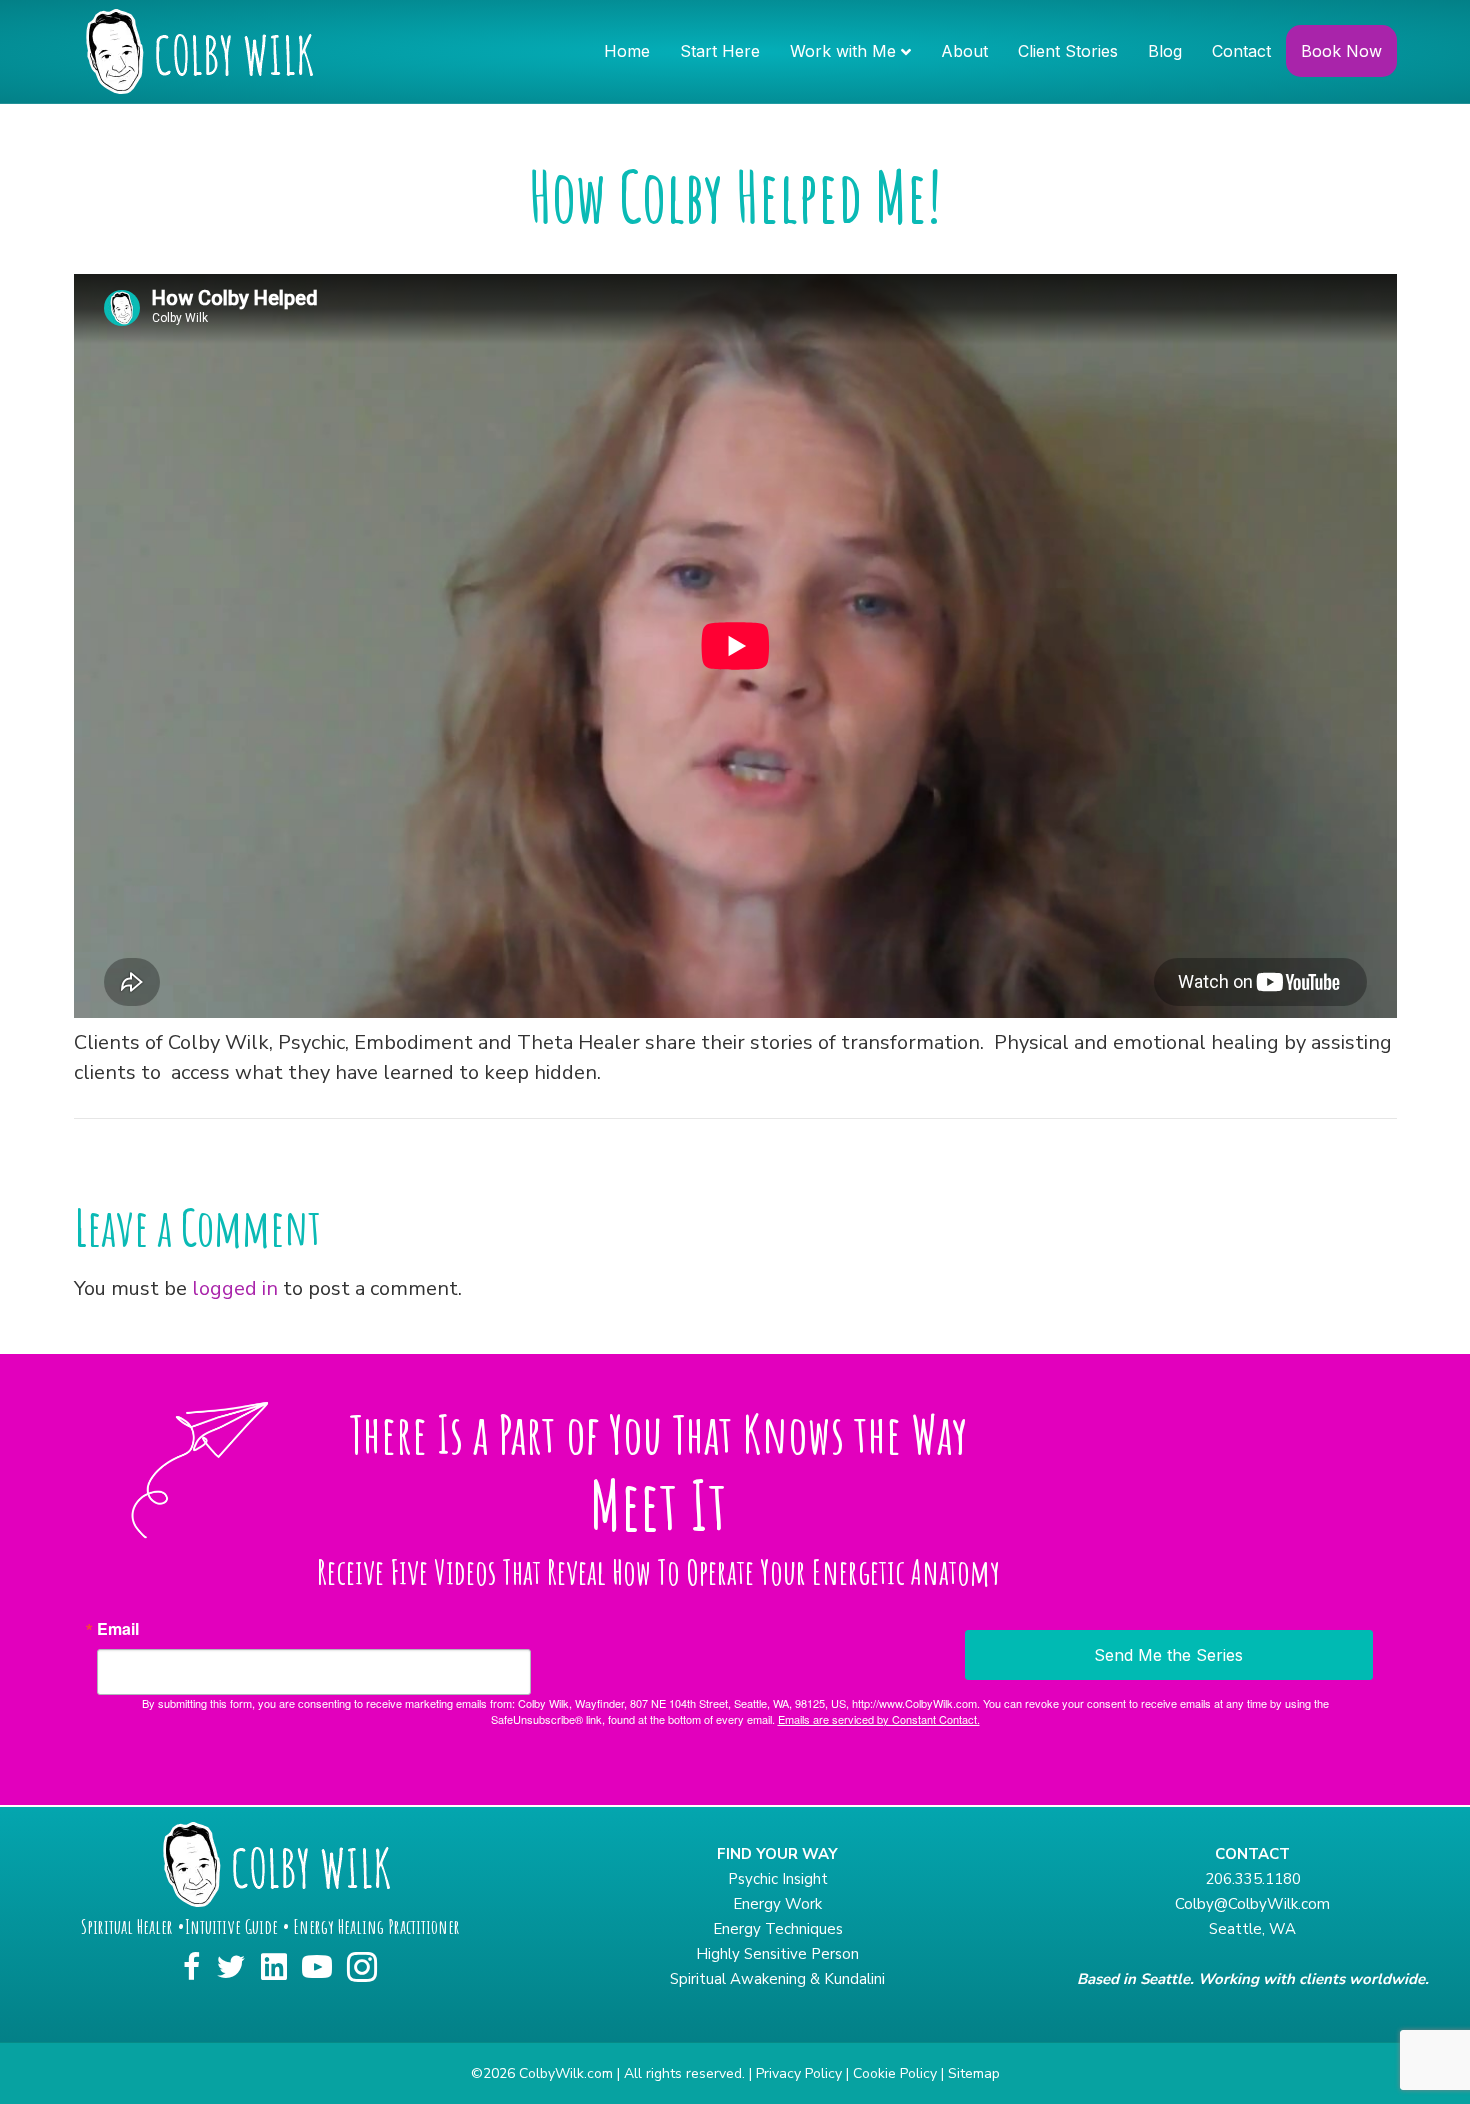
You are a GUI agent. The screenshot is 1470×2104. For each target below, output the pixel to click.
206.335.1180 (1253, 1879)
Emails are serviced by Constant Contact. (879, 1719)
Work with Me (843, 51)
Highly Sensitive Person (777, 1954)
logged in (235, 1288)
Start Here (720, 51)
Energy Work (777, 1904)
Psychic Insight (778, 1879)
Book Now (1341, 51)
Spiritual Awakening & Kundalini (777, 1979)
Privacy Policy (799, 2073)
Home (627, 51)
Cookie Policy (895, 2073)
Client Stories (1068, 51)
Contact (1241, 51)
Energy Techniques (778, 1929)
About (964, 51)
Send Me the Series (1168, 1655)
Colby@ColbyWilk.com (1252, 1904)
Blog (1165, 51)
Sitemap (974, 2073)
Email (118, 1629)
